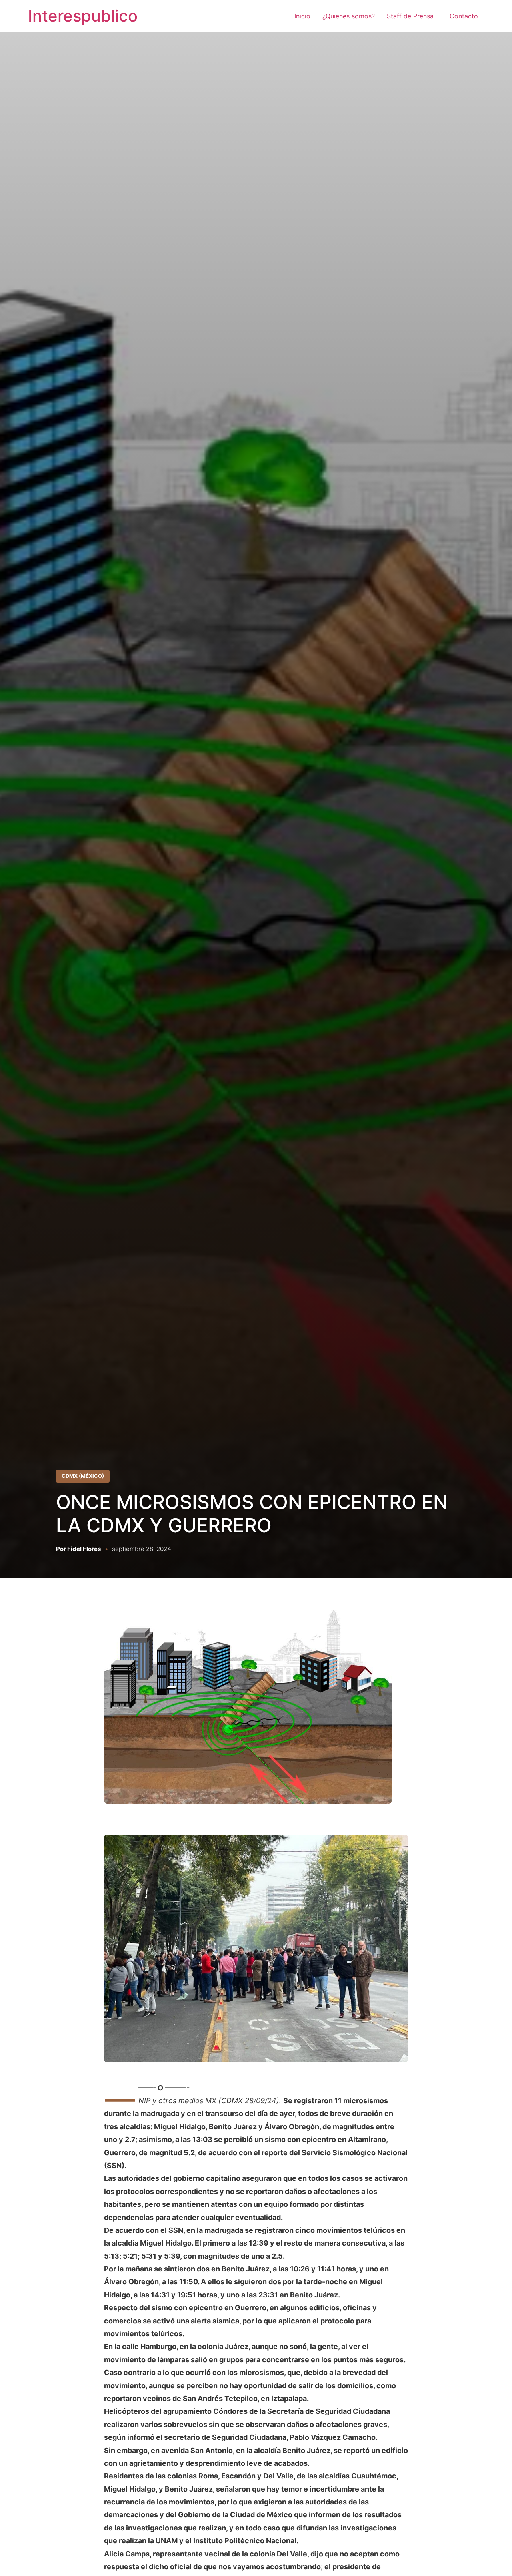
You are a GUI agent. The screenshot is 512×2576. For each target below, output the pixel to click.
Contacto (464, 16)
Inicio (302, 16)
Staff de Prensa (412, 16)
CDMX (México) (83, 1476)
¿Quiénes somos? (349, 16)
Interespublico (83, 16)
